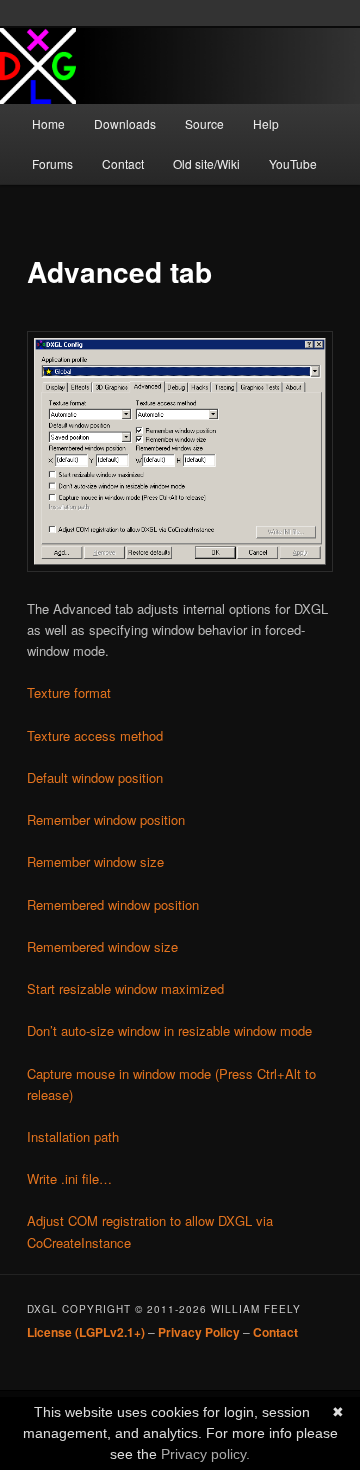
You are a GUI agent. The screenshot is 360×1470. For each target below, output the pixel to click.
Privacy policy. (205, 1454)
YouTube (293, 163)
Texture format (69, 692)
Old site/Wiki (206, 163)
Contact (123, 163)
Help (266, 123)
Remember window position (106, 819)
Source (204, 123)
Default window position (95, 777)
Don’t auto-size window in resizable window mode (169, 1030)
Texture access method (95, 735)
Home (48, 123)
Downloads (125, 123)
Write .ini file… (69, 1178)
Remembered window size (102, 946)
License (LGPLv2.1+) (86, 1332)
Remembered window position (113, 904)
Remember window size (95, 861)
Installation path (73, 1136)
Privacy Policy (199, 1332)
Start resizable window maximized (125, 988)
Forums (52, 163)
